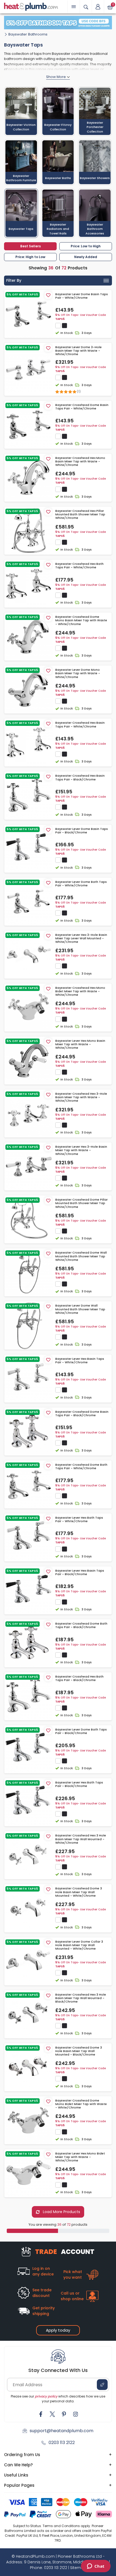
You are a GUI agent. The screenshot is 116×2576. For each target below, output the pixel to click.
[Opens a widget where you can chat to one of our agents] (96, 2567)
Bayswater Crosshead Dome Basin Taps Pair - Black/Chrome (82, 1414)
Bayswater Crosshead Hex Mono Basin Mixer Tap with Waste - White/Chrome (80, 462)
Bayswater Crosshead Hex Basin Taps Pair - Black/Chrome (80, 777)
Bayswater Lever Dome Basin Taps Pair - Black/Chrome (82, 831)
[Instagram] (76, 2414)
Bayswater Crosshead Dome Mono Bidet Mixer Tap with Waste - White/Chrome (81, 2104)
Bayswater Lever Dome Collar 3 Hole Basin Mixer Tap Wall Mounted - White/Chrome (79, 1945)
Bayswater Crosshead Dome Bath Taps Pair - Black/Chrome (81, 1625)
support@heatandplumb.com (62, 2431)
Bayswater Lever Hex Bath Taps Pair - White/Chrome (79, 1519)
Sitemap (78, 2568)
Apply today (58, 2330)
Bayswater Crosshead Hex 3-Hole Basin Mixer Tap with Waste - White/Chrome (81, 1097)
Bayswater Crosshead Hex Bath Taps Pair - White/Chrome (79, 566)
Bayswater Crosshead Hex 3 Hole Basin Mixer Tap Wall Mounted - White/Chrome (81, 1839)
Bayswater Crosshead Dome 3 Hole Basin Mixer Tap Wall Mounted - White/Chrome (79, 1892)
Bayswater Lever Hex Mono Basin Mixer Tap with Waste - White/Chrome (80, 1044)
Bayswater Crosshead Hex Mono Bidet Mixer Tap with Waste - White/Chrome (80, 991)
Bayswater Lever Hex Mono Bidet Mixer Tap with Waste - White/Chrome (80, 2157)
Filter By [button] (14, 280)
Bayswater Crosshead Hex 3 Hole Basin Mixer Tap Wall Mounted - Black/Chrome (81, 1998)
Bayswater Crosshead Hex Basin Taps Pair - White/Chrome (80, 725)
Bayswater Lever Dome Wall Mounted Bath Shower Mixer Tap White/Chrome (80, 1309)
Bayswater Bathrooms (28, 34)
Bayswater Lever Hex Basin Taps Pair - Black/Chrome (80, 1572)
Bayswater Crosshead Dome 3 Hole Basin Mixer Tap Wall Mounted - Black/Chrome (79, 2051)
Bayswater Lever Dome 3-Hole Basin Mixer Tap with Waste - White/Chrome (79, 351)
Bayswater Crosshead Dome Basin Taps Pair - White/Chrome (82, 407)
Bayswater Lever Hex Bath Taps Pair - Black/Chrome (79, 1784)
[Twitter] (52, 2414)
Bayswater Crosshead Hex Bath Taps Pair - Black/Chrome (79, 1678)
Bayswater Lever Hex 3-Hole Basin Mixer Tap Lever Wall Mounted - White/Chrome (81, 939)
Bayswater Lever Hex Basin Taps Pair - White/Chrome (80, 1361)
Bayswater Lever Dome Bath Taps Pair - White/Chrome (81, 884)
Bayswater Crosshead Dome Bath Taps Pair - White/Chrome (81, 1467)
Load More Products (61, 2212)
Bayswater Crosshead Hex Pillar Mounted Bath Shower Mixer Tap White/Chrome (80, 515)
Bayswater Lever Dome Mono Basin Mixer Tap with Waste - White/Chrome (78, 673)
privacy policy (46, 2396)
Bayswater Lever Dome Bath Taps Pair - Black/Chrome (81, 1731)
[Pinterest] (64, 2414)
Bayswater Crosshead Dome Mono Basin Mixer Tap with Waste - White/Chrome (81, 620)
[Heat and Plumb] (31, 6)
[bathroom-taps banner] (58, 23)
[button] (98, 7)
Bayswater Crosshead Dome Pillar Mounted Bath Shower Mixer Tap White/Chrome (81, 1203)
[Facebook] (41, 2414)
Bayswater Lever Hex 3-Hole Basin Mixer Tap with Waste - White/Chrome (81, 1150)
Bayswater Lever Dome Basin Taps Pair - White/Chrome (82, 296)
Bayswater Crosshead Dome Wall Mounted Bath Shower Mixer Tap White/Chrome (81, 1256)
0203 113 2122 (62, 2443)
